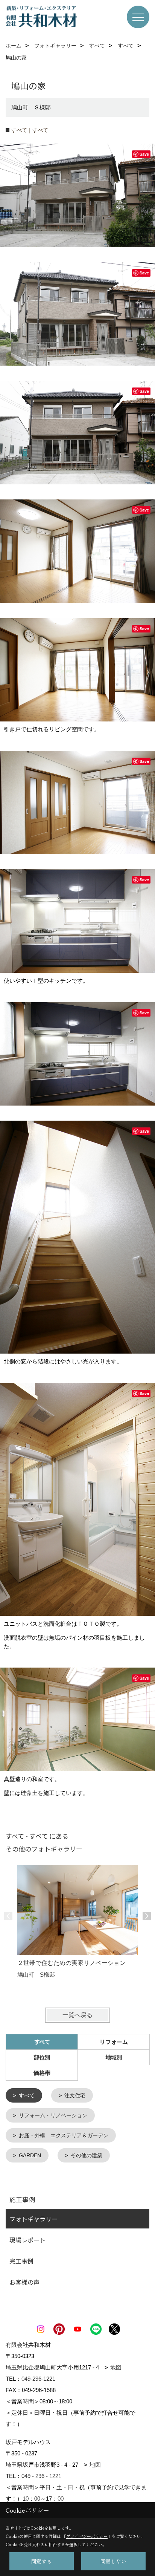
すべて (27, 2095)
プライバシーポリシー (87, 2536)
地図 (116, 2367)
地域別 (114, 2057)
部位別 (42, 2057)
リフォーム (114, 2042)
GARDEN (30, 2155)
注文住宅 (75, 2095)
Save (144, 154)
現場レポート (27, 2240)
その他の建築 (87, 2155)
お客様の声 (24, 2282)
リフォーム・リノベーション (53, 2115)
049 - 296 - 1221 (41, 2476)
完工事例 (21, 2261)
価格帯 (42, 2073)
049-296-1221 (38, 2379)
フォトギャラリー (33, 2219)
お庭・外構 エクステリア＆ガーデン (64, 2135)
